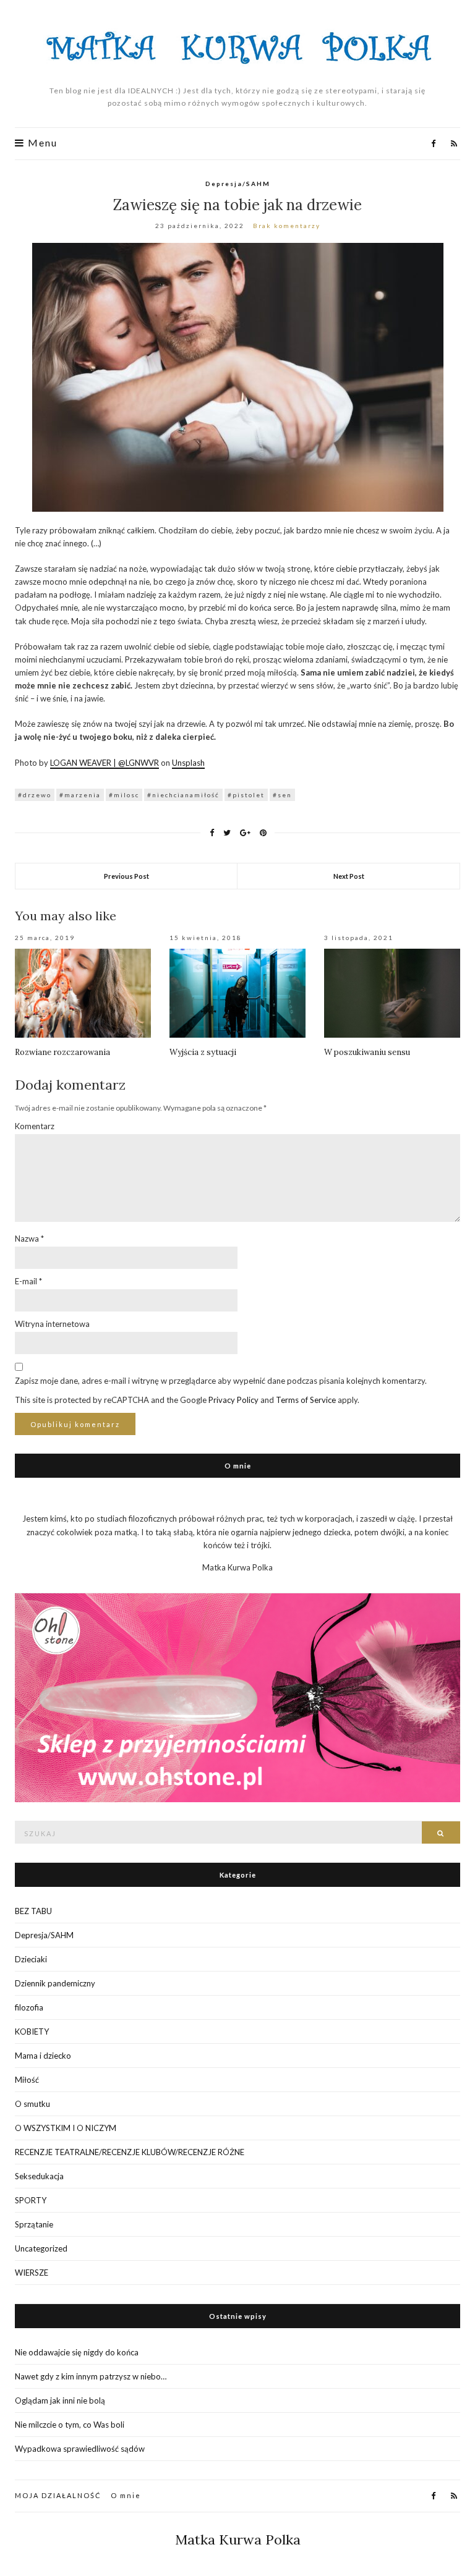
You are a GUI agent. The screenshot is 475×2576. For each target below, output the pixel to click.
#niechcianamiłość (183, 795)
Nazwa (29, 1239)
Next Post (349, 876)
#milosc (124, 795)
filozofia (29, 2007)
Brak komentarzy (287, 226)
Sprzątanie (34, 2224)
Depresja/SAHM (238, 184)
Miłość (27, 2080)
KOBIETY (32, 2032)
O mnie (126, 2495)
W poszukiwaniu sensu (367, 1052)
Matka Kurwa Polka (238, 2540)
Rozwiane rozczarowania (62, 1052)
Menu (41, 143)
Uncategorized (41, 2248)
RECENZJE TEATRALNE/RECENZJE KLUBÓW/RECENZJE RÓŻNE (130, 2152)
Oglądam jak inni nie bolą (60, 2400)
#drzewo (35, 795)
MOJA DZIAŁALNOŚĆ (58, 2495)
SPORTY (31, 2200)
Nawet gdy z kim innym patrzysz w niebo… (91, 2376)
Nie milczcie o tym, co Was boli (70, 2425)
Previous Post (126, 876)
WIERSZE (32, 2273)
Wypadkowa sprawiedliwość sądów (80, 2449)
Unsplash (188, 763)
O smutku (32, 2104)
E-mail (28, 1281)
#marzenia (80, 795)
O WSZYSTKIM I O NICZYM (66, 2128)
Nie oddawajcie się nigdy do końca (77, 2352)
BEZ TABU (33, 1911)
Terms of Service (306, 1400)
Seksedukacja (39, 2176)
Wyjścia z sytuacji (203, 1052)
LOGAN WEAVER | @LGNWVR (105, 763)
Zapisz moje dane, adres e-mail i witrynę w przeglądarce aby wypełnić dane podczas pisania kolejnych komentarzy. (221, 1381)
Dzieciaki (31, 1959)
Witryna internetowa (52, 1324)
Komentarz (35, 1126)
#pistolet (246, 795)
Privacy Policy (233, 1400)
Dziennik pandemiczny (55, 1983)
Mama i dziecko (43, 2056)
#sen (282, 795)
